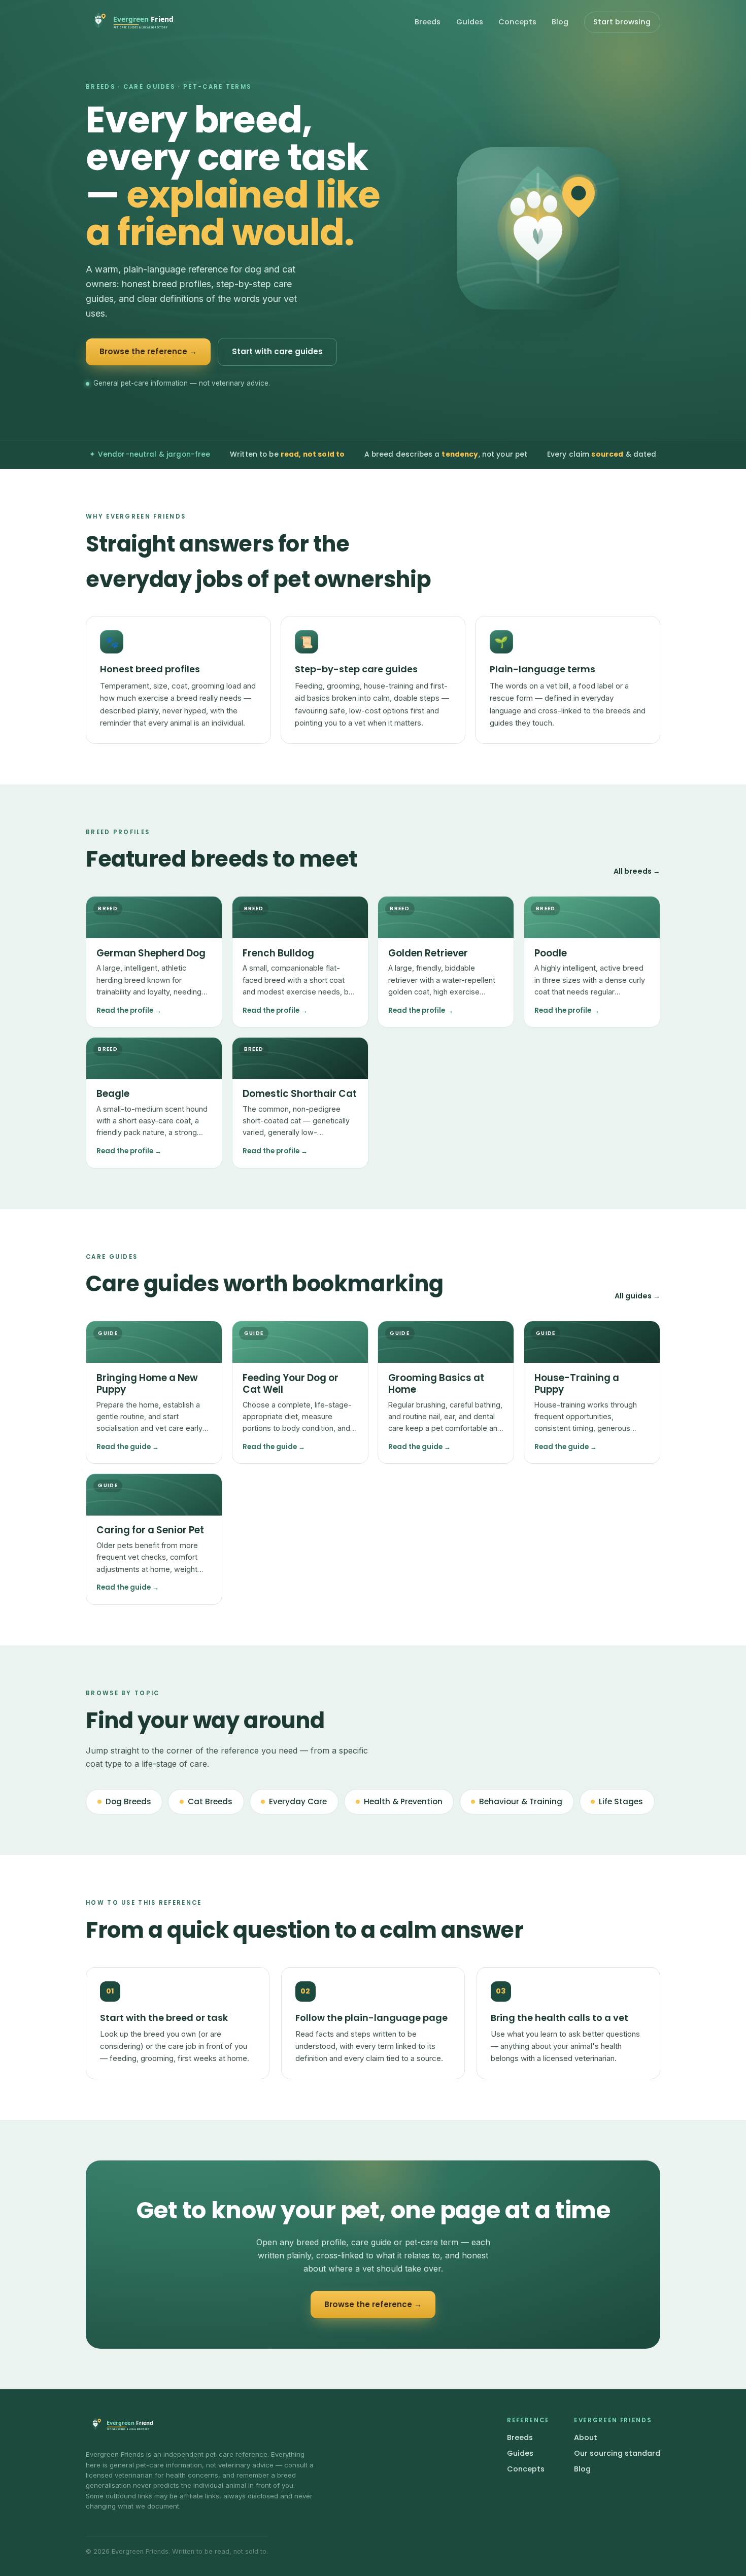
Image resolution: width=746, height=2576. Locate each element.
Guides (470, 22)
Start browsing (622, 22)
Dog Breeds (128, 1801)
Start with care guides (277, 351)
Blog (560, 22)
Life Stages (621, 1801)
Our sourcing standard (617, 2453)
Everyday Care (298, 1801)
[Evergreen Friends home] (130, 22)
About (586, 2437)
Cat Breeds (210, 1801)
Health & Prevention (403, 1801)
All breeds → (637, 871)
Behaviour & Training (521, 1801)
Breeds (428, 22)
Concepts (517, 22)
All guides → (637, 1296)
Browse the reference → (148, 351)
